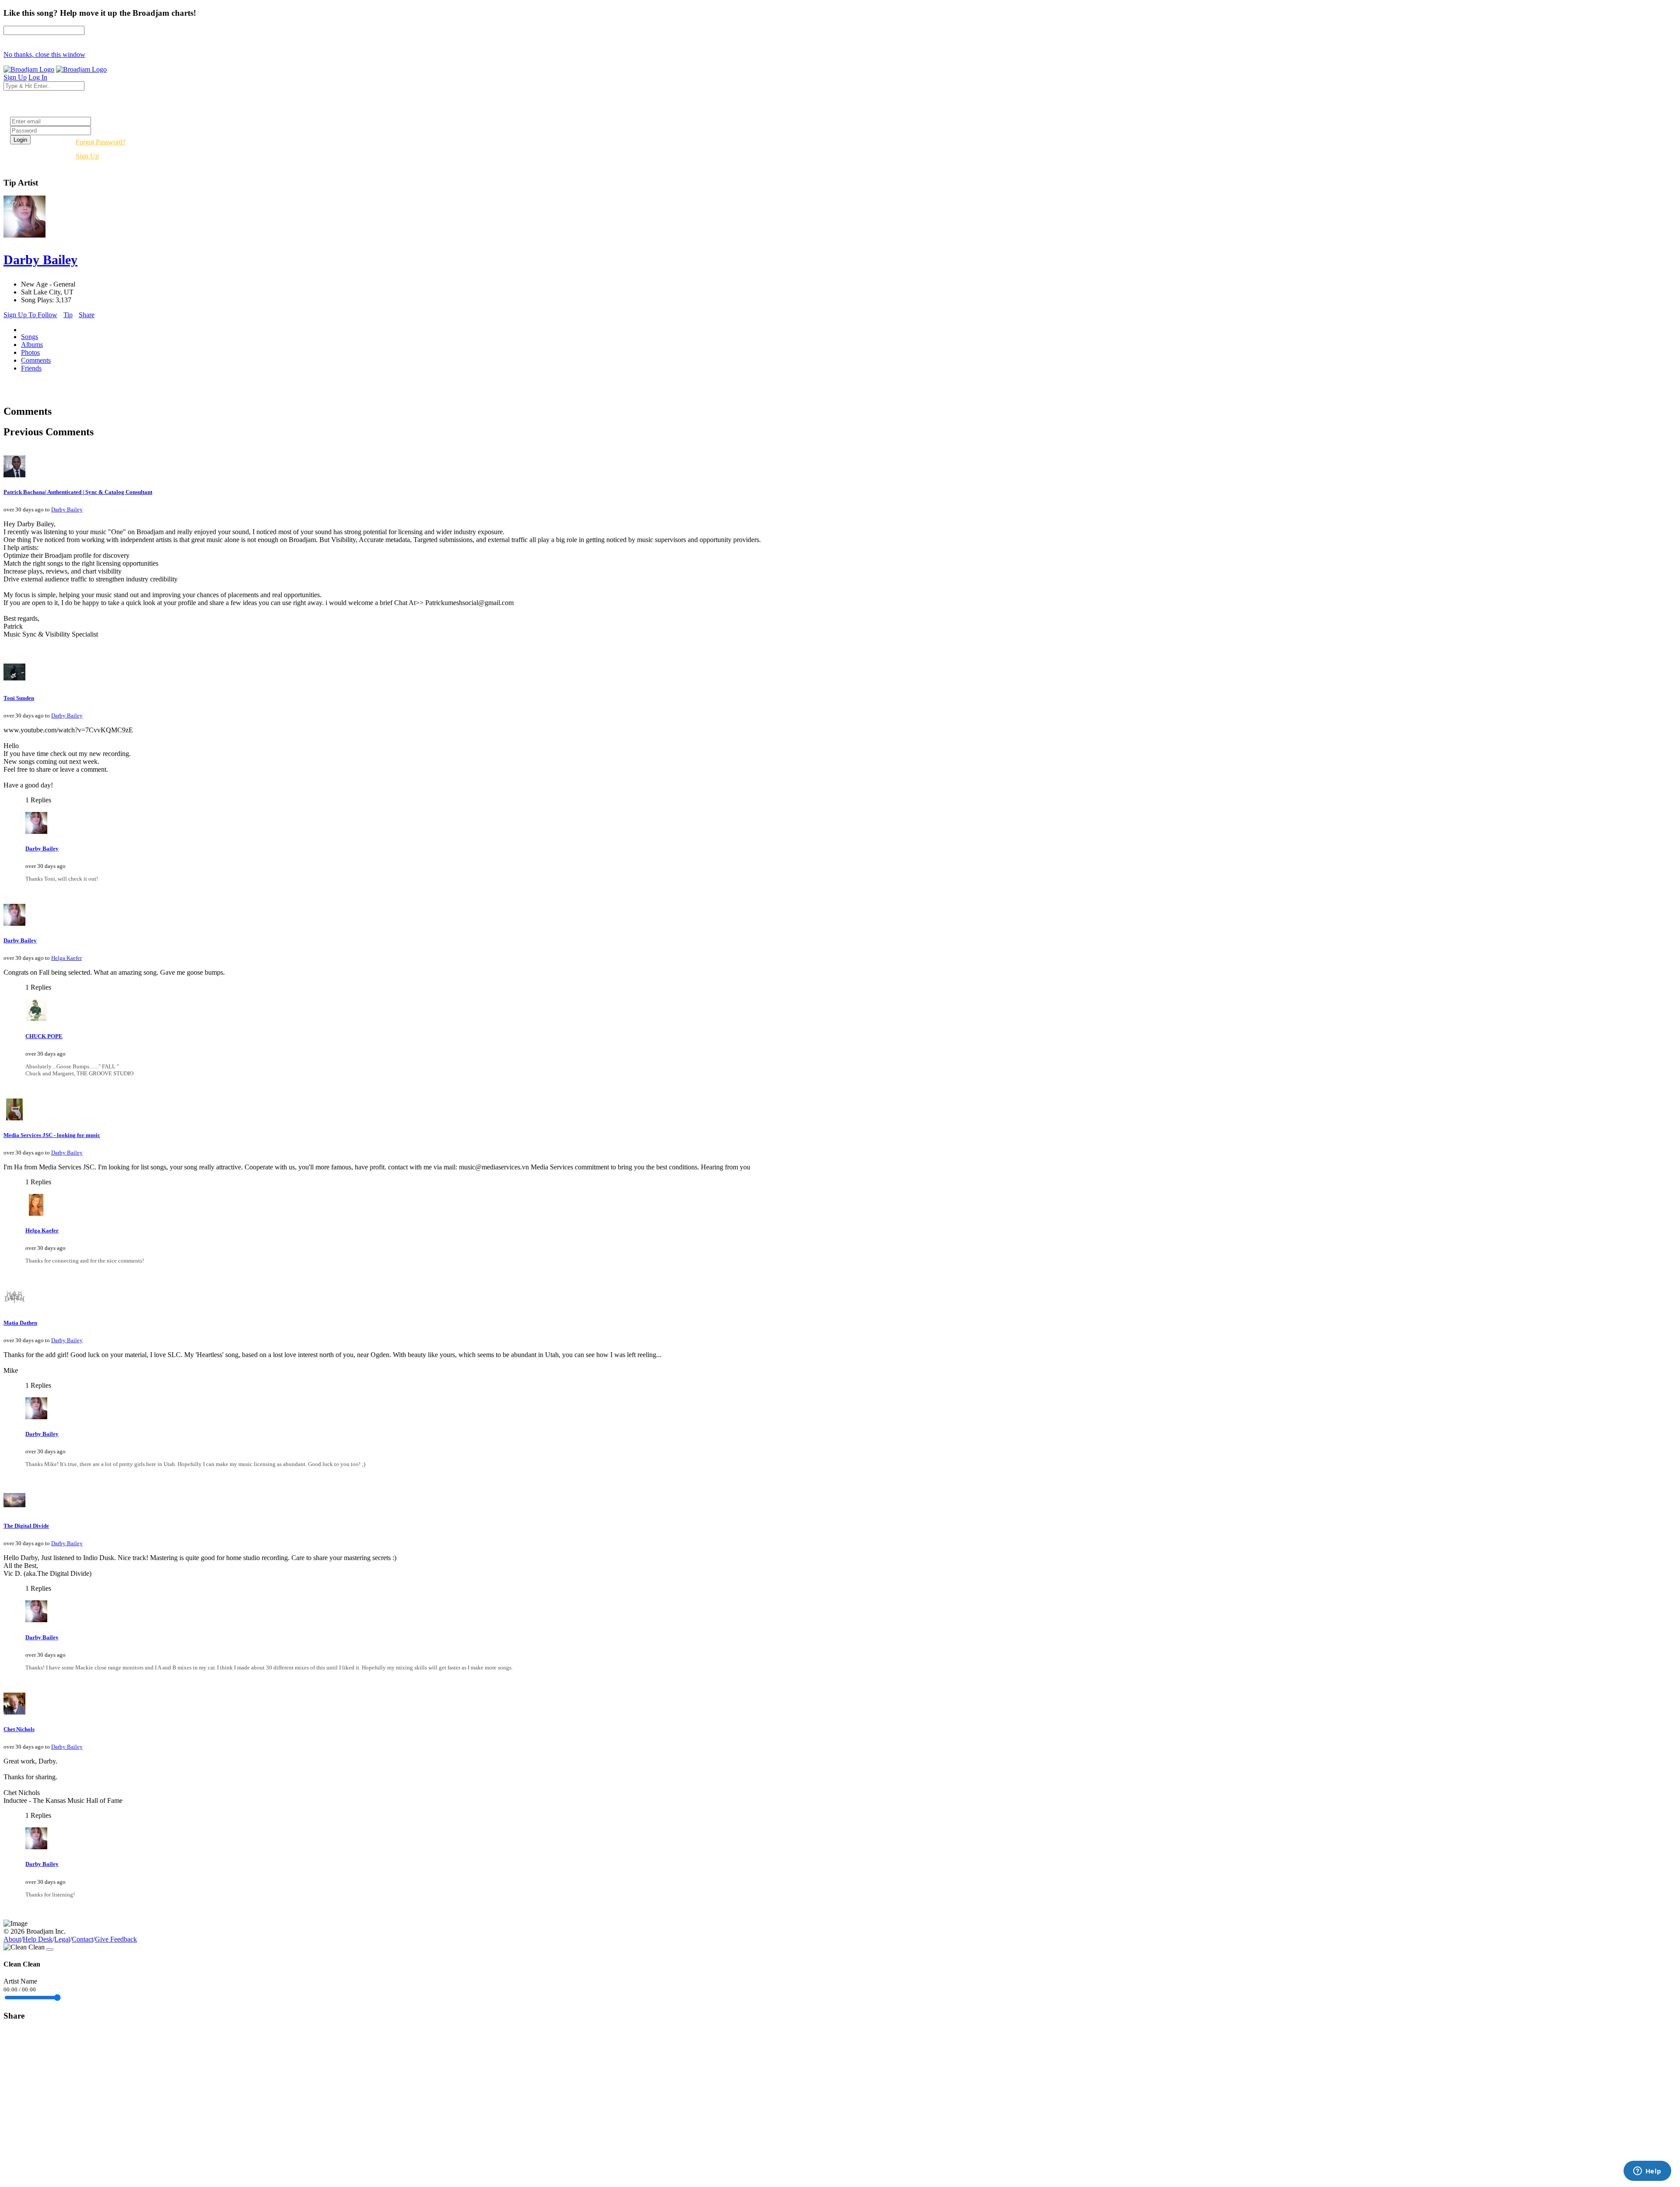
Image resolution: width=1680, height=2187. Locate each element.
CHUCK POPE (44, 1036)
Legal (62, 1939)
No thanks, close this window (44, 54)
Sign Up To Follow (30, 315)
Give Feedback (116, 1939)
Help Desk (38, 1939)
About (12, 1939)
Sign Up (87, 156)
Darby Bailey (67, 509)
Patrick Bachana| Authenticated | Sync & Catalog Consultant (78, 492)
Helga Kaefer (66, 958)
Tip (68, 315)
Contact (82, 1939)
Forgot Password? (101, 142)
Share (87, 315)
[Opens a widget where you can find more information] (1647, 2172)
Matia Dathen (20, 1323)
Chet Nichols (19, 1729)
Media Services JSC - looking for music (52, 1135)
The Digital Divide (26, 1526)
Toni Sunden (19, 698)
